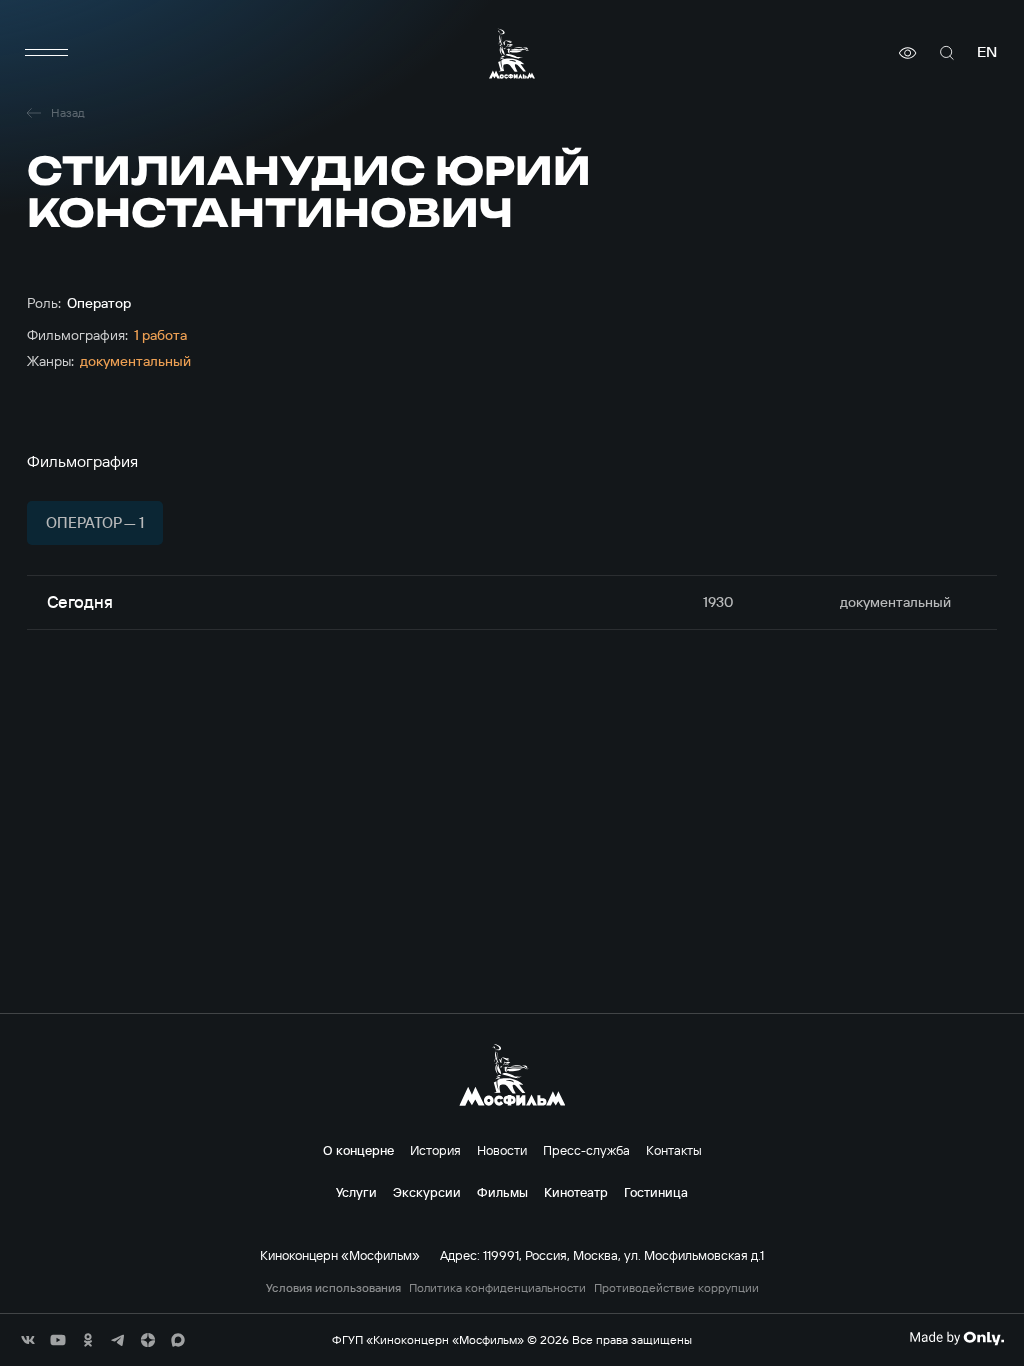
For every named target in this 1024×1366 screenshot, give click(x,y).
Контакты (674, 1150)
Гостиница (656, 1192)
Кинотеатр (576, 1192)
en (987, 52)
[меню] (47, 53)
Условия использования (333, 1288)
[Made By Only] (956, 1338)
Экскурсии (427, 1192)
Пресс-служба (586, 1150)
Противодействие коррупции (676, 1288)
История (435, 1150)
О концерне (358, 1150)
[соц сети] (28, 1340)
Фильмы (502, 1192)
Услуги (356, 1192)
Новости (502, 1150)
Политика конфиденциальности (497, 1288)
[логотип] (512, 53)
